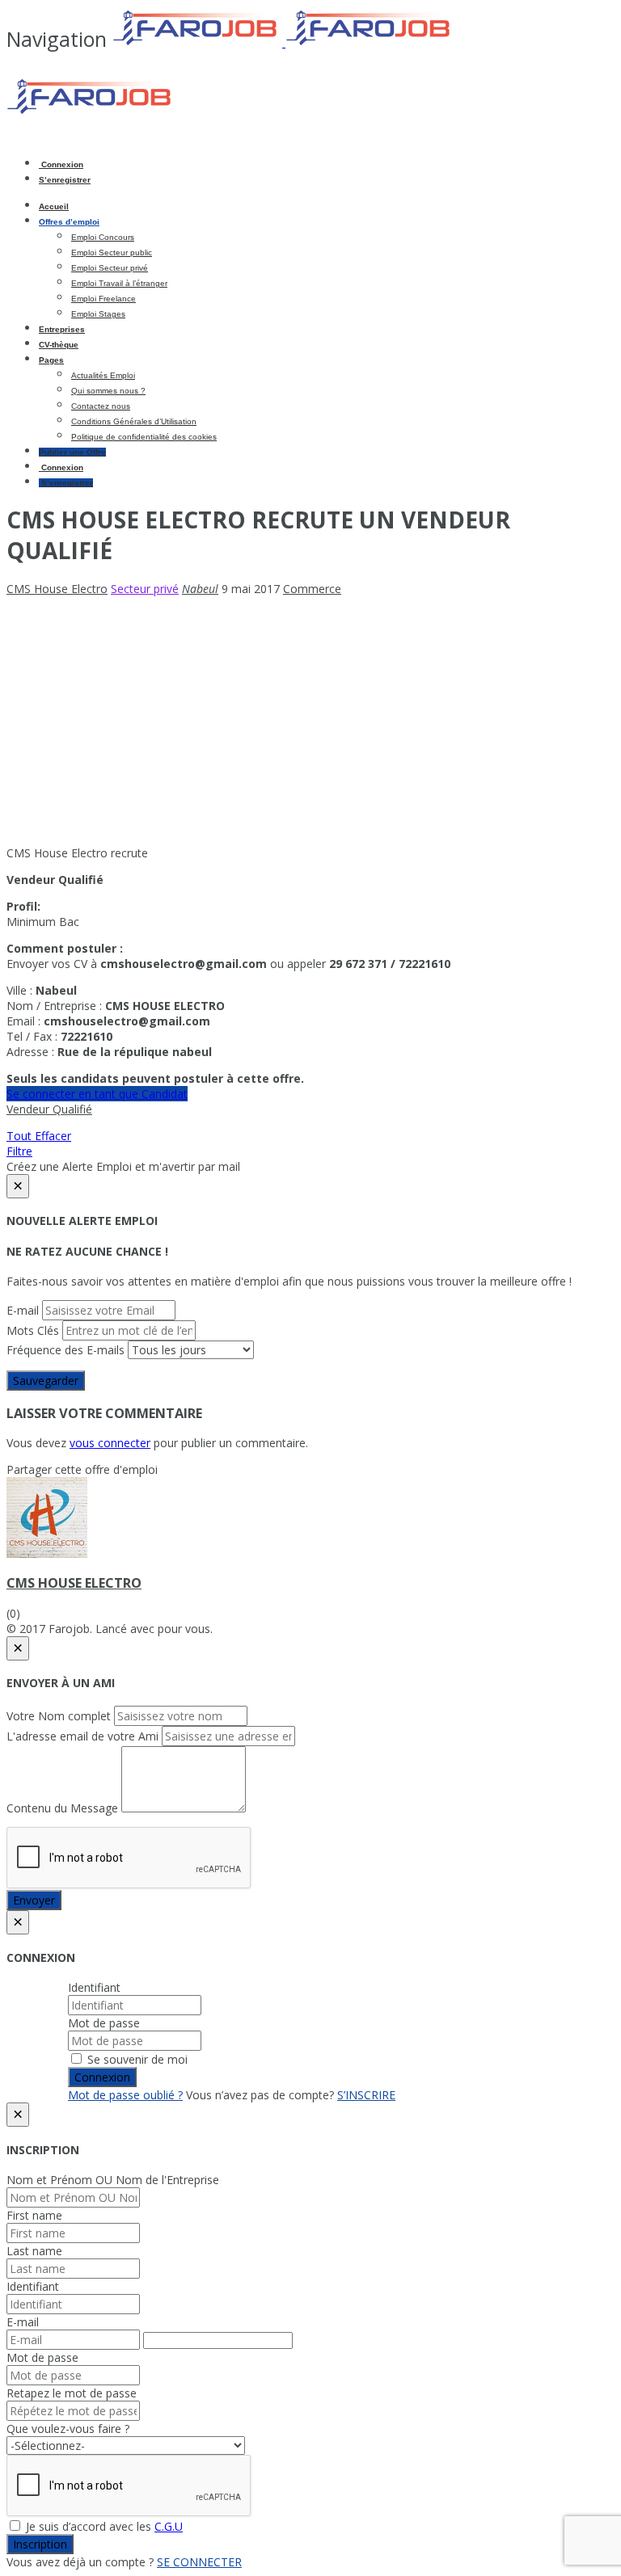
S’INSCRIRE (366, 2095)
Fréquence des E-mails (65, 1350)
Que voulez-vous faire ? (68, 2429)
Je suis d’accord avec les (103, 2526)
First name (34, 2215)
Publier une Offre (72, 452)
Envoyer (34, 1900)
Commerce (312, 589)
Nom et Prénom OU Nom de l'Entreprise (113, 2180)
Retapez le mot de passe (72, 2393)
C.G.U (169, 2526)
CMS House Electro (74, 1583)
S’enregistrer (65, 180)
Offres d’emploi (69, 222)
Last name (34, 2251)
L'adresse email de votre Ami (82, 1736)
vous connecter (110, 1443)
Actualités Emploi (103, 375)
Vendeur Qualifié (49, 1109)
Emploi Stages (98, 314)
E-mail (23, 1310)
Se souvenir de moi (136, 2059)
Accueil (54, 206)
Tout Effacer (39, 1136)
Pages (51, 360)
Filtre (19, 1151)
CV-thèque (59, 345)
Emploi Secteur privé (110, 268)
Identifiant (94, 1987)
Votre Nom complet (59, 1716)
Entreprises (62, 329)
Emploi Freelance (103, 299)
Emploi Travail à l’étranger (119, 283)
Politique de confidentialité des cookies (144, 437)
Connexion (61, 164)
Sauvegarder (46, 1381)
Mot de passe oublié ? (125, 2095)
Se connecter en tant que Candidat (97, 1094)
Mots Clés (33, 1330)
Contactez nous (101, 406)
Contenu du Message (62, 1808)
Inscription (40, 2544)
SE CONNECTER (199, 2562)
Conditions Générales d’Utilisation (134, 421)
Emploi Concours (103, 237)
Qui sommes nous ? (108, 391)
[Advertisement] (310, 721)
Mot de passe (104, 2023)
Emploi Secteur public (112, 253)
